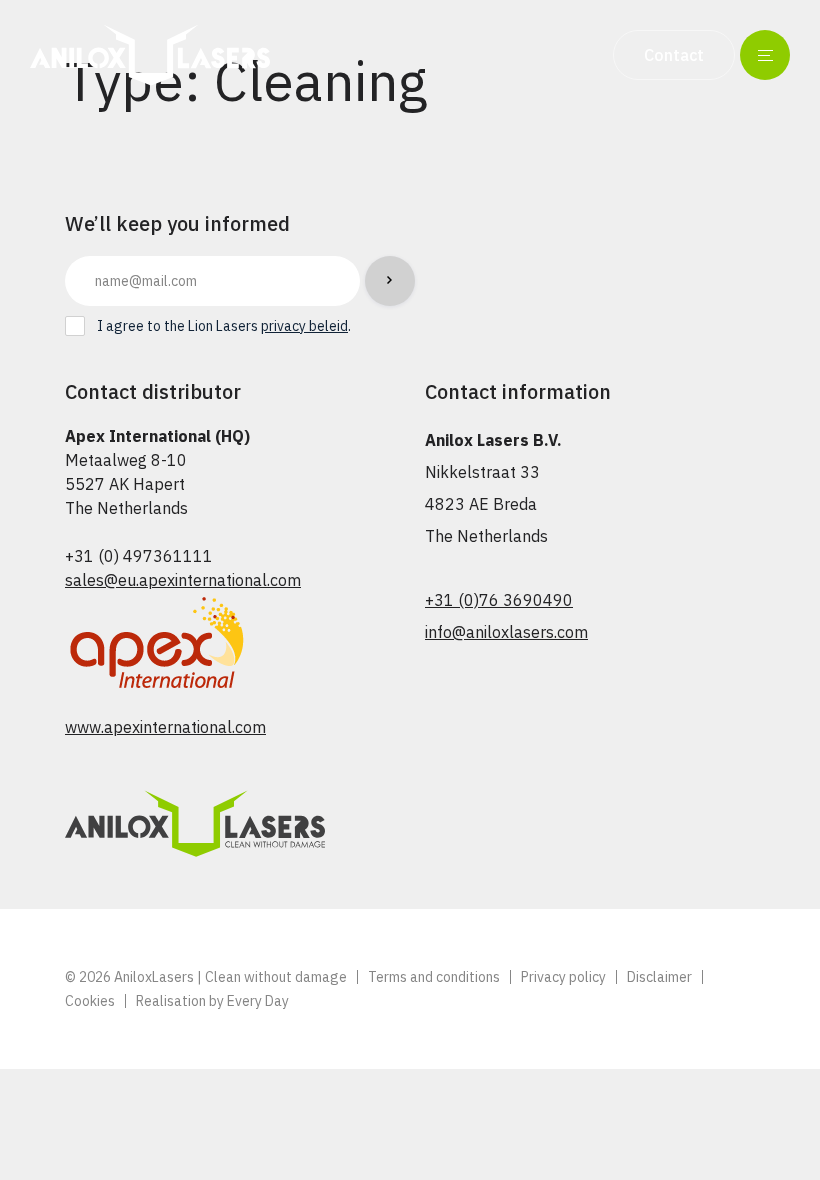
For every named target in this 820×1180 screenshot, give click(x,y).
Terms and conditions (434, 977)
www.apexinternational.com (165, 727)
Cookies (90, 1001)
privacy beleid (304, 326)
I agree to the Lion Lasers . (224, 326)
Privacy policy (563, 977)
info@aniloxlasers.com (506, 632)
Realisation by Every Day (212, 1001)
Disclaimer (659, 977)
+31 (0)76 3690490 (499, 600)
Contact (674, 55)
